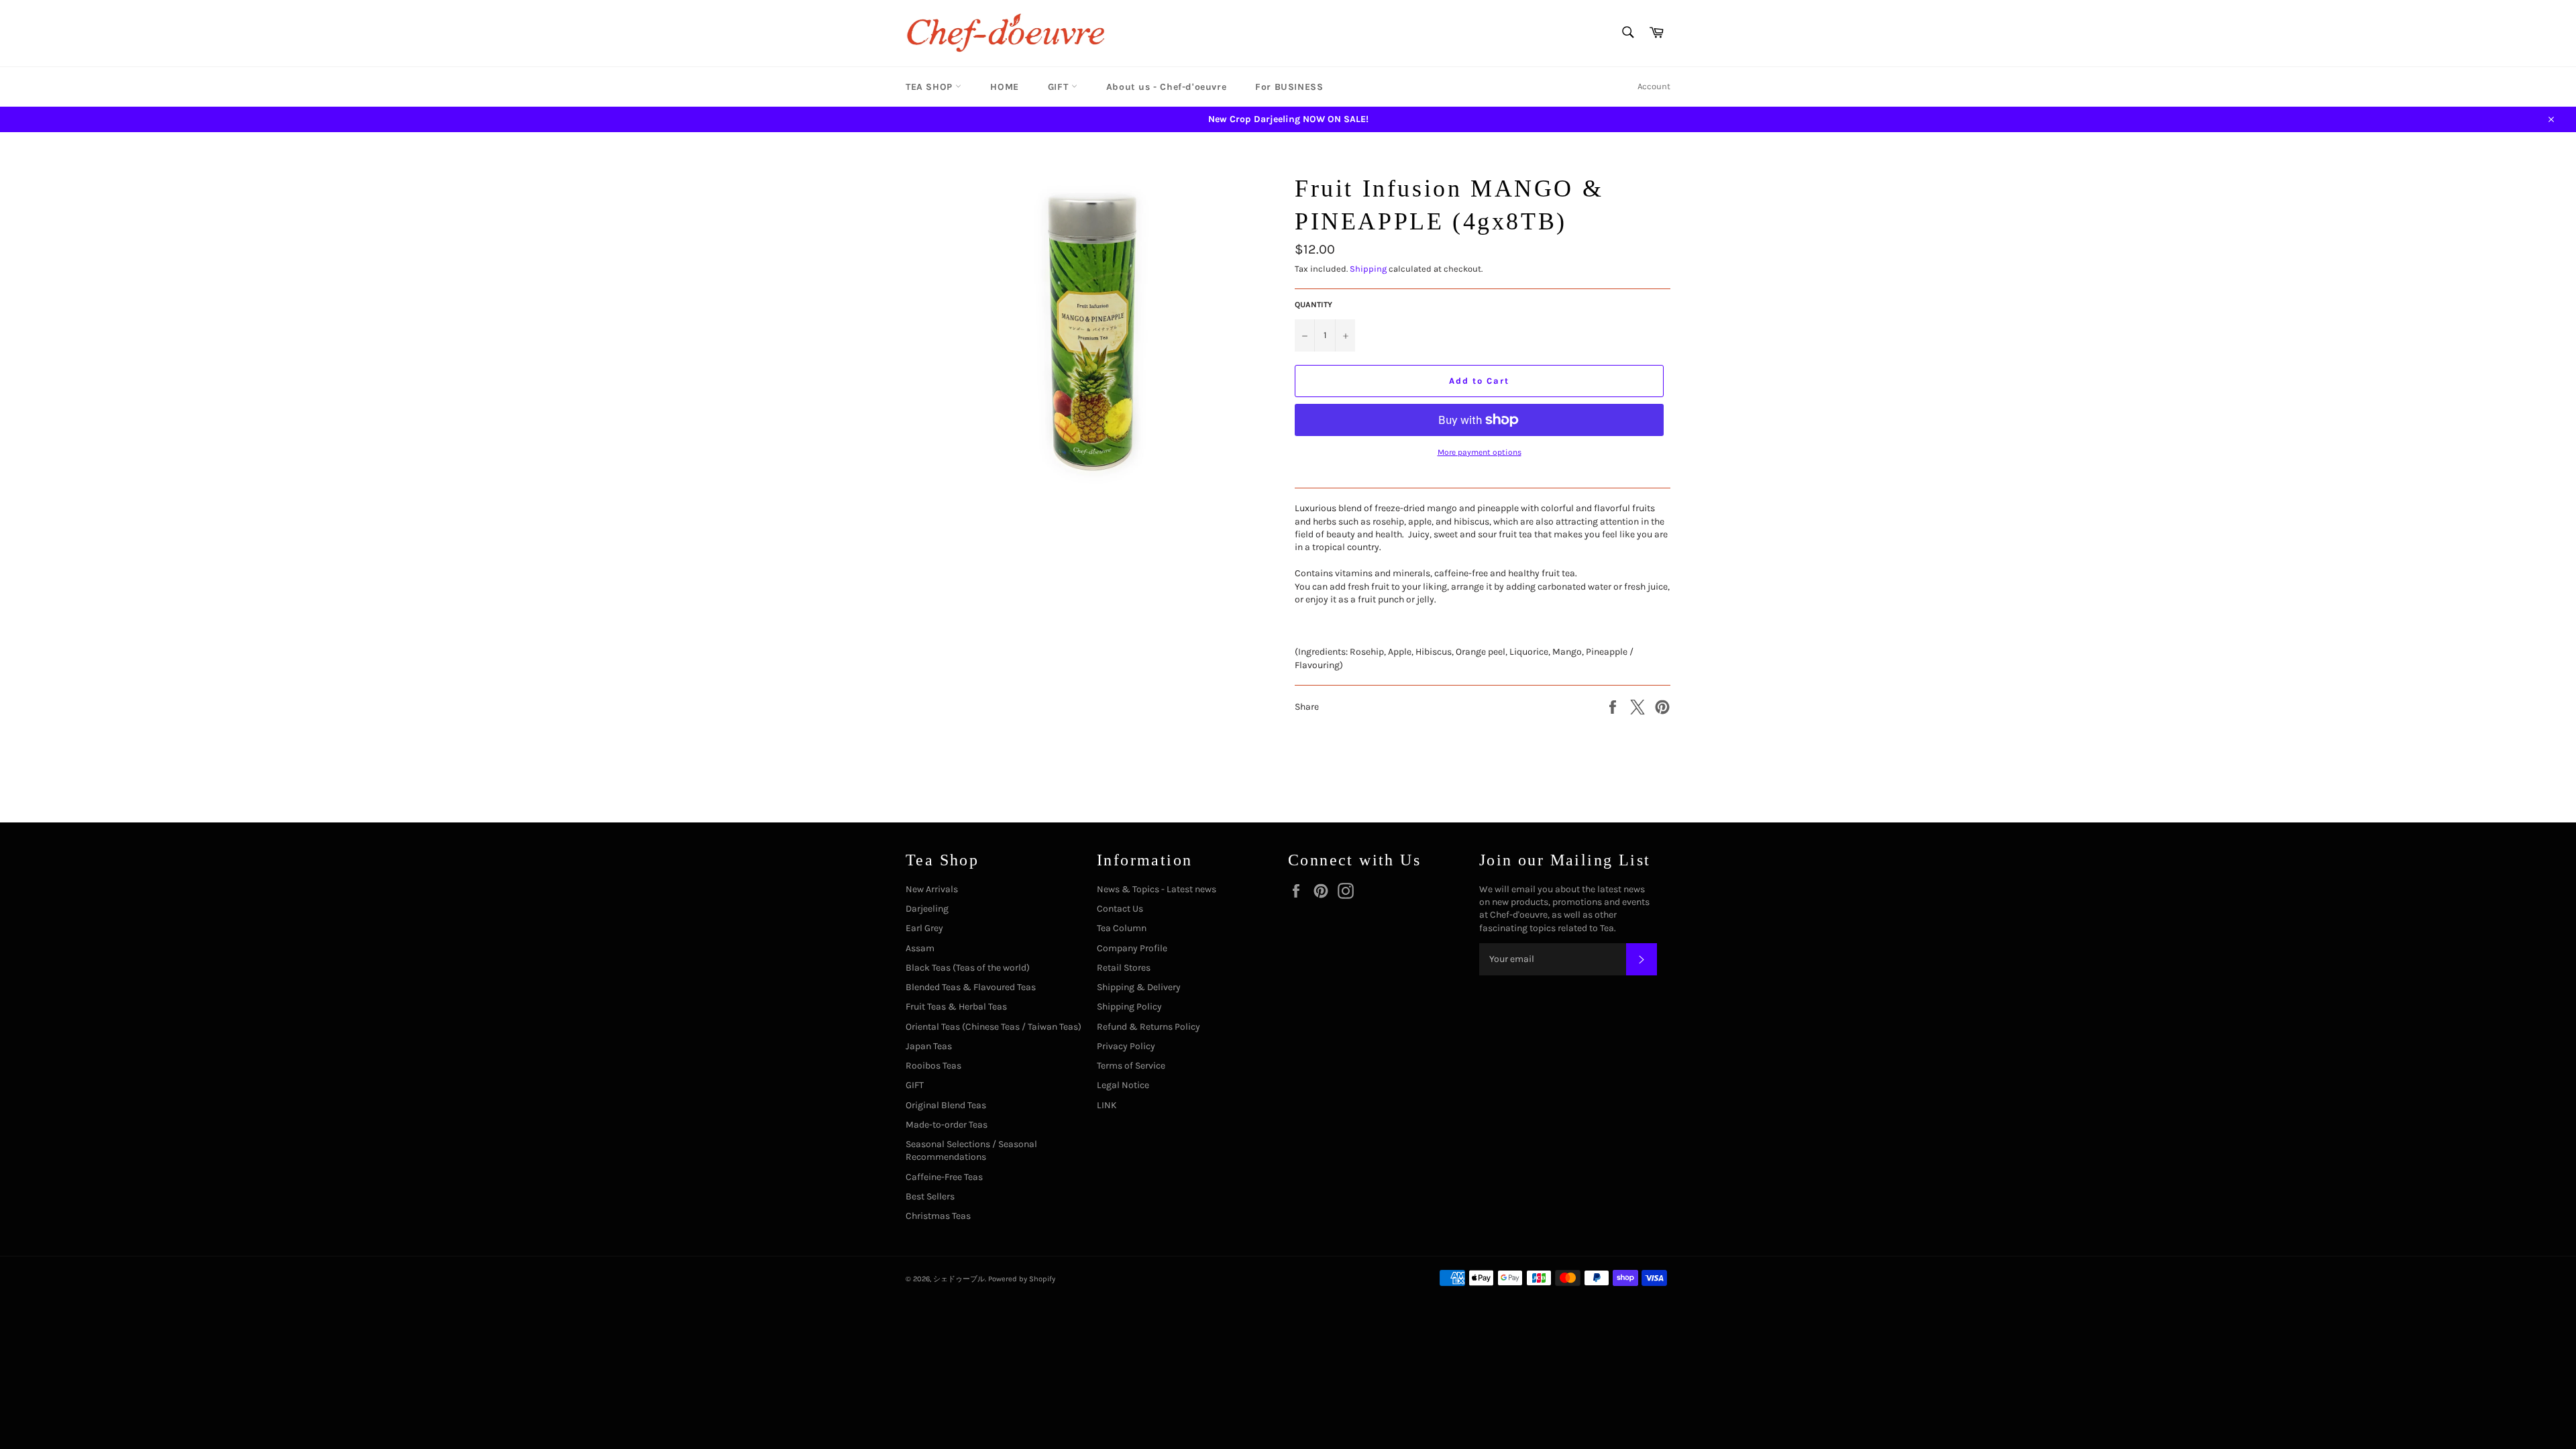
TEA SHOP (930, 87)
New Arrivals (932, 889)
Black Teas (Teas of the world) (968, 968)
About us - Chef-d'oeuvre (1166, 87)
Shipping (1368, 269)
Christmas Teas (938, 1216)
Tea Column (1122, 928)
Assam (920, 948)
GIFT (1060, 87)
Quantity (1313, 305)
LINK (1107, 1105)
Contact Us (1120, 909)
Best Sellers (930, 1196)
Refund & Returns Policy (1148, 1027)
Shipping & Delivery (1139, 987)
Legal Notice (1123, 1085)
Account (1654, 86)
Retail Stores (1124, 968)
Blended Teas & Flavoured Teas (971, 987)
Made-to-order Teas (947, 1125)
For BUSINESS (1289, 87)
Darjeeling (927, 909)
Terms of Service (1131, 1066)
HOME (1004, 87)
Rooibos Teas (933, 1066)
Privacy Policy (1126, 1046)
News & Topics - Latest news (1157, 889)
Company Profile (1132, 948)
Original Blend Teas (946, 1105)
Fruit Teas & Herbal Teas (956, 1007)
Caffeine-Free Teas (944, 1177)
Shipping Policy (1129, 1007)
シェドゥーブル (959, 1279)
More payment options (1480, 452)
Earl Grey (924, 928)
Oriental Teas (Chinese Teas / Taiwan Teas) (994, 1027)
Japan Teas (929, 1046)
